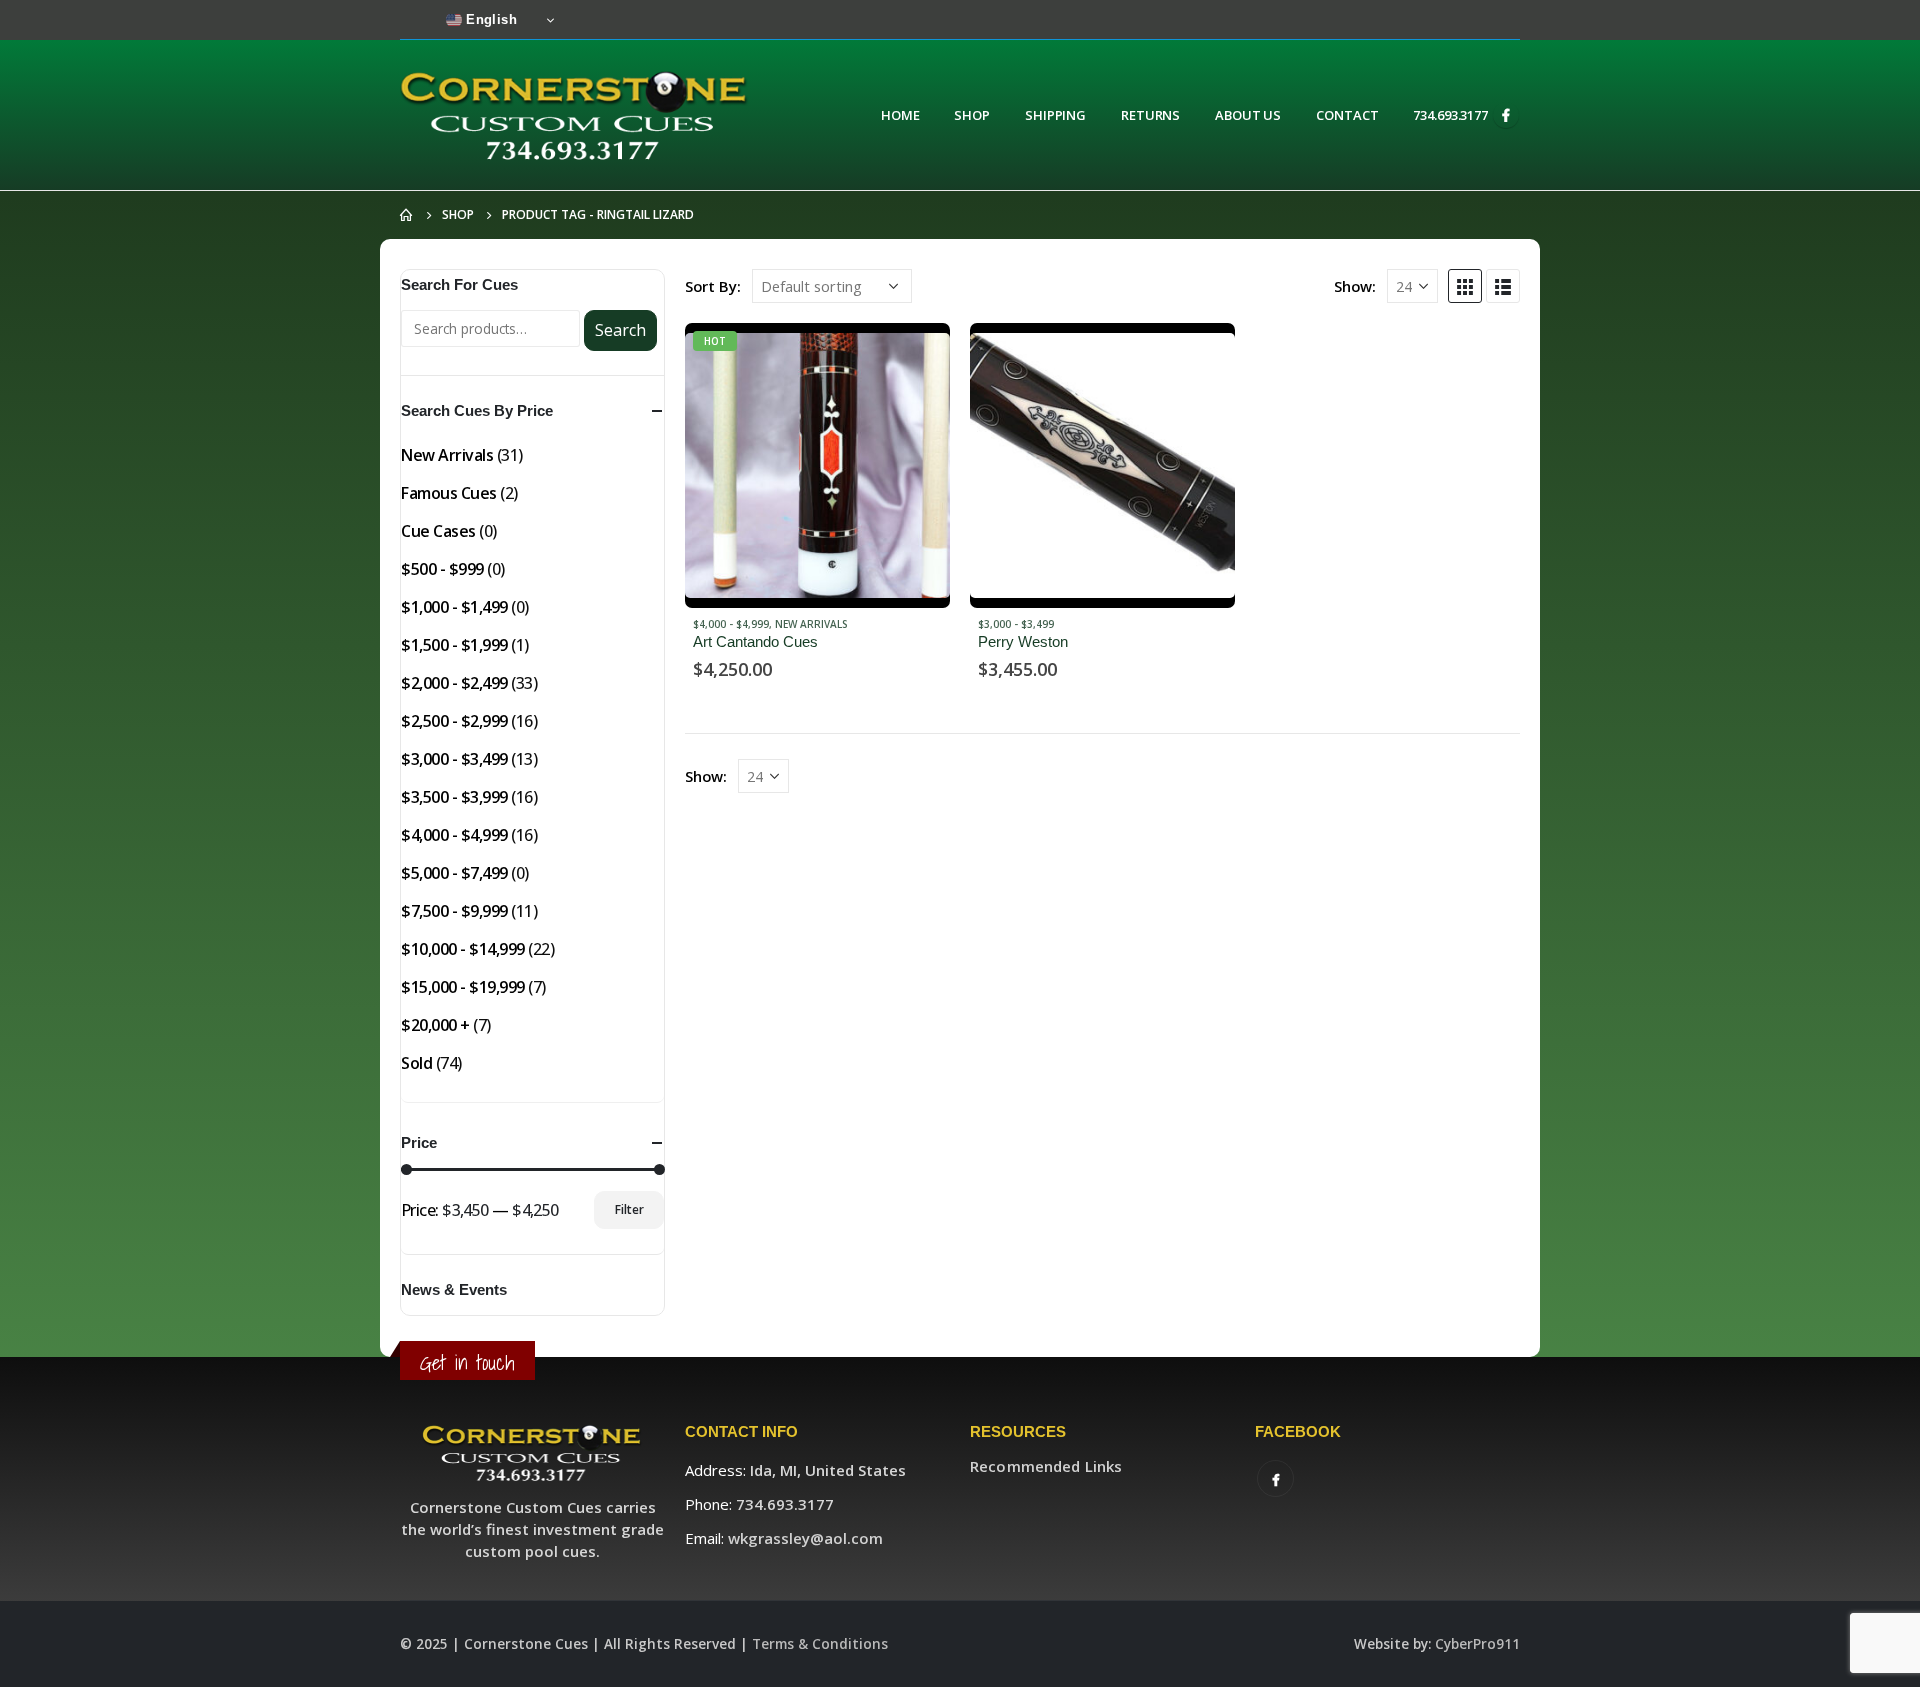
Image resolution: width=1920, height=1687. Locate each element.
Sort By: (713, 286)
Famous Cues (449, 493)
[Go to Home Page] (407, 215)
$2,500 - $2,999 (454, 721)
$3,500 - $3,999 (454, 797)
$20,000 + (435, 1025)
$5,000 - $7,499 (454, 873)
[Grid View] (1465, 286)
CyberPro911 (1477, 1644)
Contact (1347, 115)
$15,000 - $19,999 (463, 987)
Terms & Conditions (820, 1644)
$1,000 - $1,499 (454, 607)
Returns (1150, 115)
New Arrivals (811, 624)
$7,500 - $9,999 (454, 911)
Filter (629, 1209)
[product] (1102, 465)
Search (620, 330)
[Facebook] (1506, 115)
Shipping (1055, 115)
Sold (416, 1063)
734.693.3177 (1450, 115)
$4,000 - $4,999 (731, 624)
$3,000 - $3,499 (1016, 624)
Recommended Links (1046, 1466)
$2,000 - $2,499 (454, 683)
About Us (1248, 115)
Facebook (1275, 1478)
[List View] (1503, 286)
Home (900, 115)
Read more (917, 356)
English (489, 19)
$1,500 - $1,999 (454, 645)
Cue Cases (438, 531)
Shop (972, 115)
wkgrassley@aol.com (805, 1538)
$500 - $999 (442, 569)
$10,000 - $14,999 (463, 949)
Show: (1355, 286)
